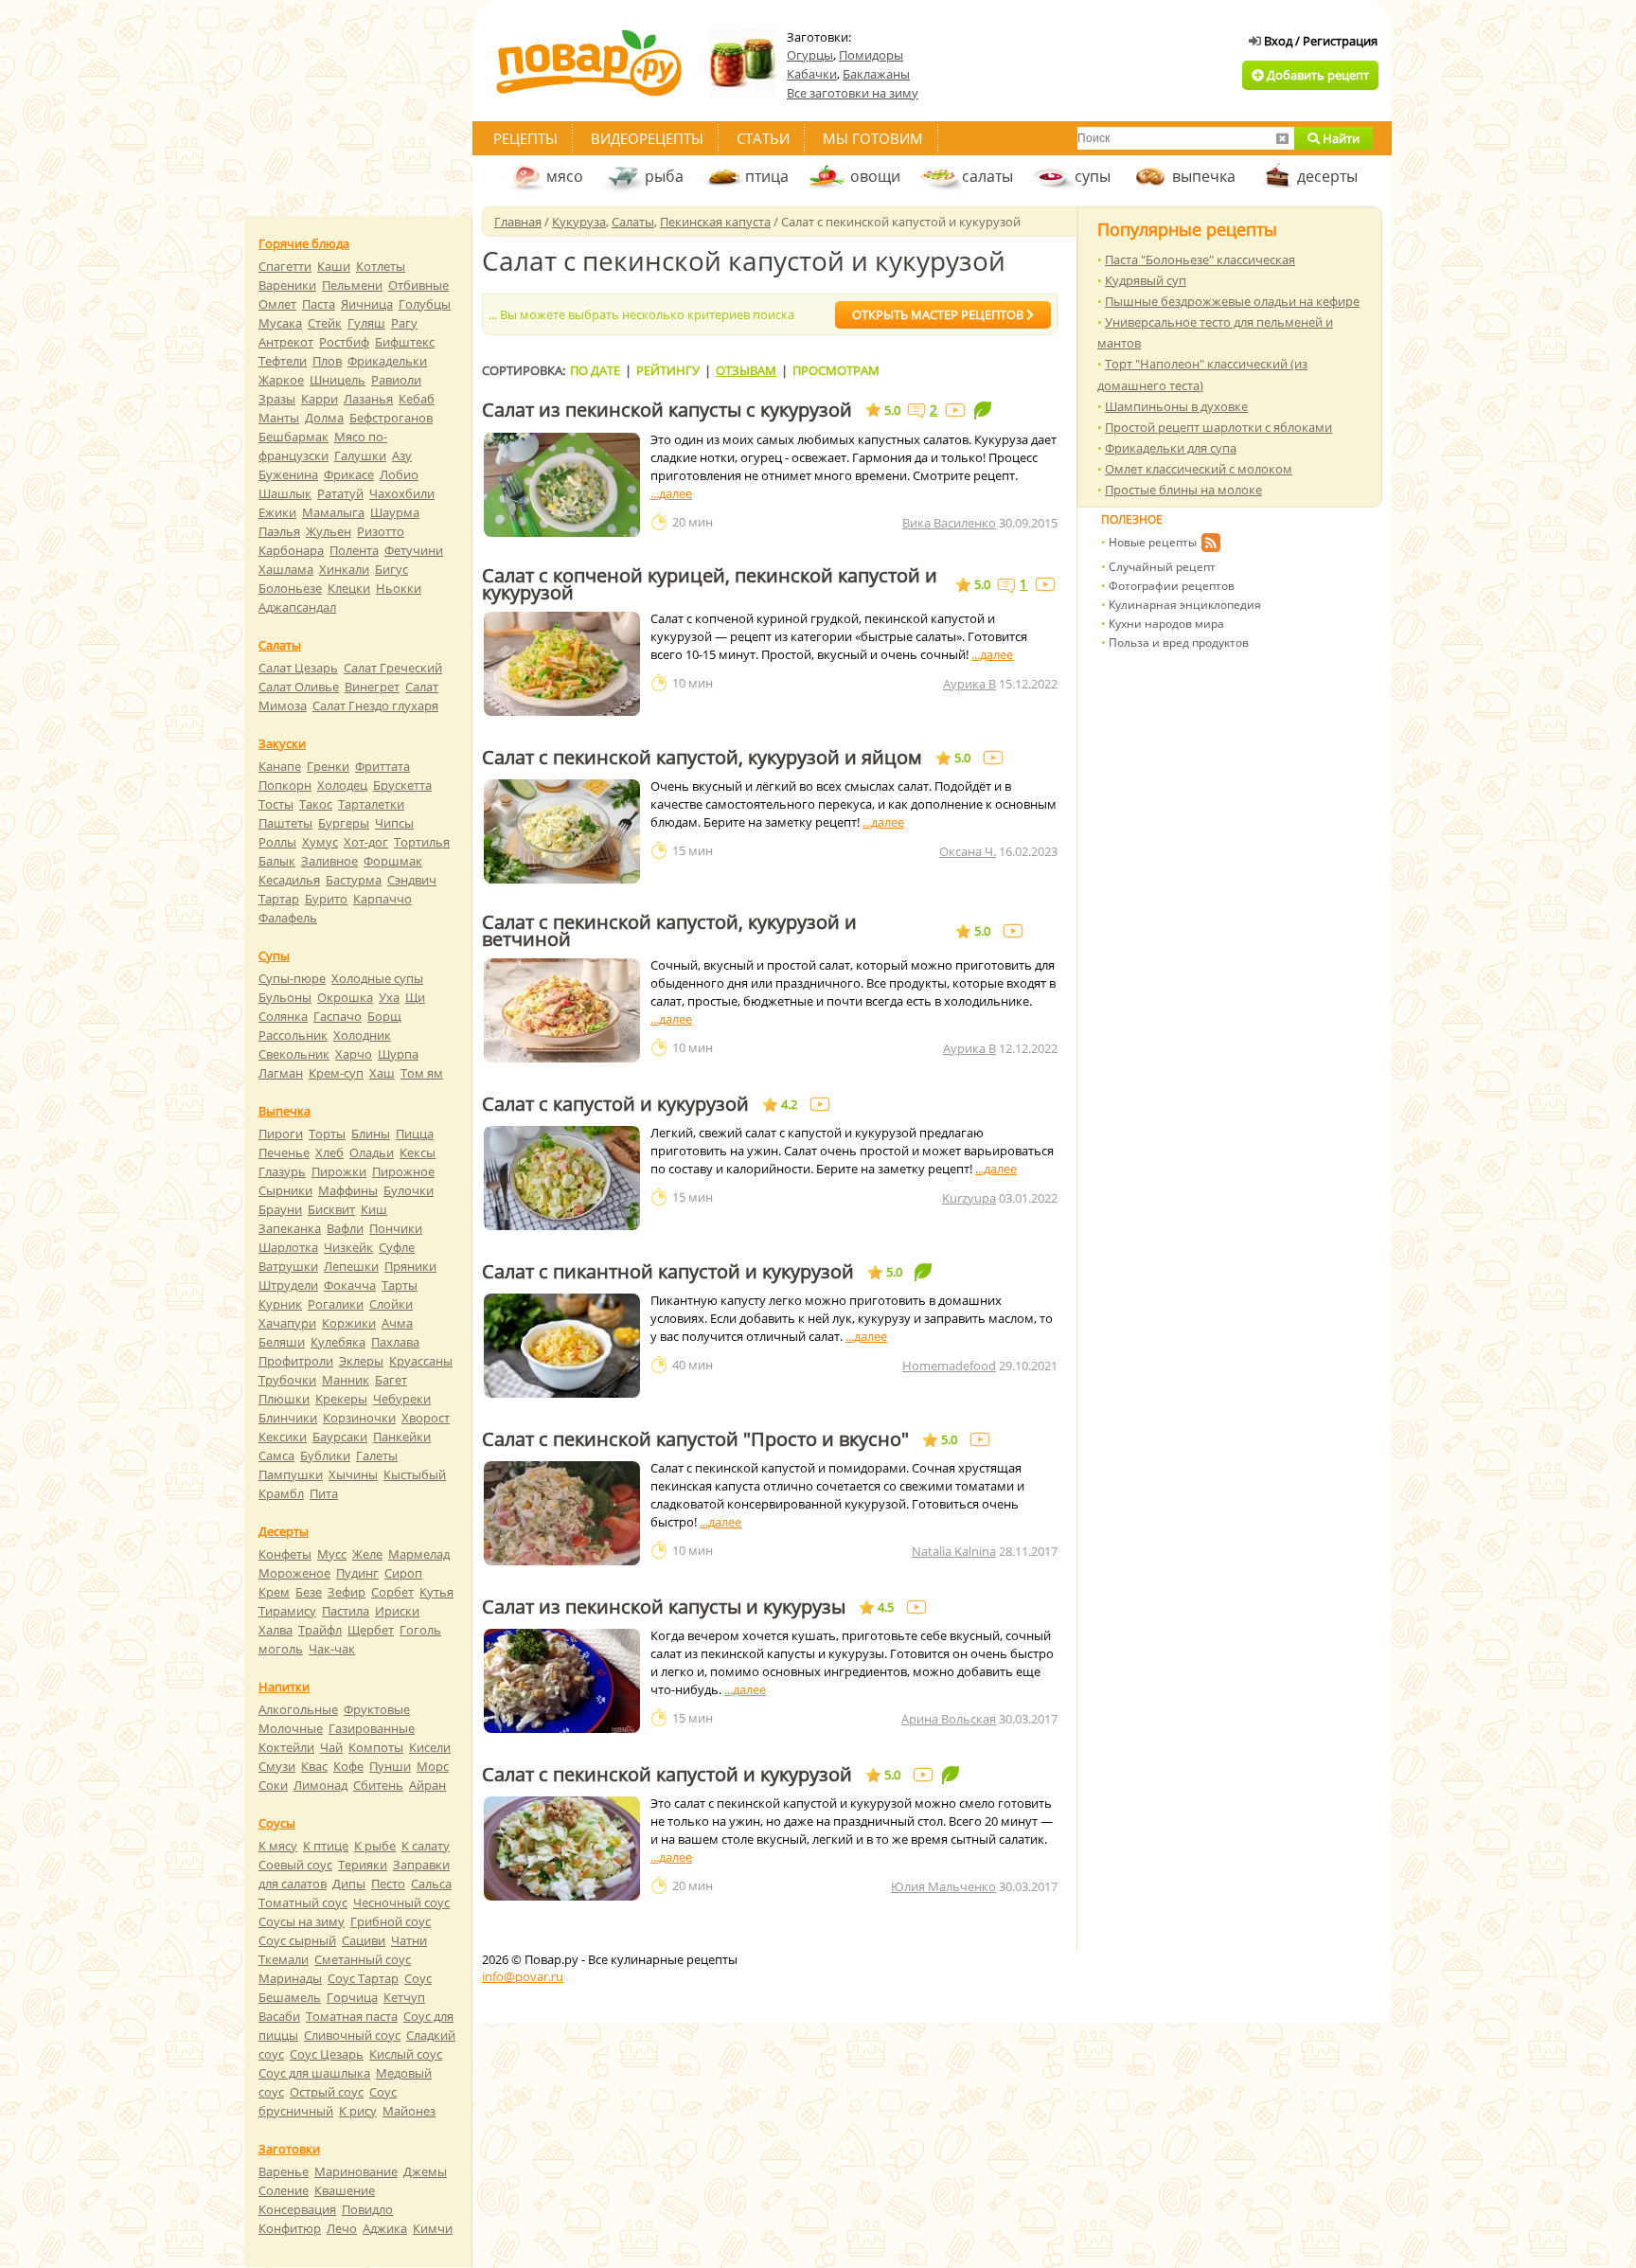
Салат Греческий (393, 668)
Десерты (284, 1531)
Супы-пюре (292, 978)
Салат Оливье (299, 687)
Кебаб (417, 399)
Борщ (384, 1016)
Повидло (367, 2209)
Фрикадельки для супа (1171, 448)
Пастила (346, 1611)
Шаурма (395, 512)
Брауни (280, 1209)
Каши (334, 266)
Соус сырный (297, 1940)
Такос (316, 804)
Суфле (397, 1247)
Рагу (404, 323)
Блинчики (288, 1418)
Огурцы (810, 55)
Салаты (633, 222)
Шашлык (285, 493)
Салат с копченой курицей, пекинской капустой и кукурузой (710, 584)
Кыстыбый (415, 1474)
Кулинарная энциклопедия (1185, 605)
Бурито (326, 899)
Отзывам (746, 370)
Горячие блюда (304, 243)
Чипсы (394, 823)
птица (767, 176)
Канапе (280, 766)
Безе (309, 1592)
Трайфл (320, 1630)
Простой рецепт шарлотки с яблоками (1218, 427)
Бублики (325, 1455)
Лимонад (320, 1785)
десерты (1327, 176)
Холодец (342, 785)
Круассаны (421, 1361)
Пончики (396, 1228)
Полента (354, 550)
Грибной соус (391, 1921)
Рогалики (336, 1304)
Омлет (277, 304)
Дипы (349, 1884)
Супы (274, 955)
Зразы (277, 399)
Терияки (363, 1865)
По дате (595, 370)
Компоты (376, 1747)
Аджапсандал (297, 607)
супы (1093, 176)
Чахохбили (402, 493)
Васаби (279, 2016)
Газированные (372, 1728)
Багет (391, 1380)
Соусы (277, 1823)
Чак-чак (332, 1649)
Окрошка (345, 997)
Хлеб (329, 1152)
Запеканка (290, 1228)
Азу (402, 455)
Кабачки (812, 74)
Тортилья (422, 842)
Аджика (385, 2228)
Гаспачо (338, 1016)
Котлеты (381, 266)
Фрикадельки (387, 361)
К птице (326, 1846)
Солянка (283, 1016)
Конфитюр (290, 2228)
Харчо (354, 1054)
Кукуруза (579, 222)
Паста (319, 304)
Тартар (279, 899)
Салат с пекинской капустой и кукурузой (667, 1775)
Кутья (436, 1592)
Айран (427, 1785)
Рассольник (293, 1035)
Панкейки (402, 1437)
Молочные (291, 1728)
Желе (367, 1554)
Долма (324, 418)
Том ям (422, 1073)
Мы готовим (873, 138)
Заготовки (289, 2149)
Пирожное (403, 1171)
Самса (276, 1455)
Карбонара (291, 550)
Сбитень (378, 1785)
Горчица (352, 1997)
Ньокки (399, 588)
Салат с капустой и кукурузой (615, 1104)
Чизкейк (348, 1247)
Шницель (338, 380)
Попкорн (285, 785)
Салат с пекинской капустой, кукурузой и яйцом (702, 758)
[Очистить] (1282, 138)
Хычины (353, 1474)
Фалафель (288, 918)
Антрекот (286, 342)
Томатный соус (303, 1902)
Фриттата (382, 766)
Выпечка (285, 1111)
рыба (664, 176)
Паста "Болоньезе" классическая (1200, 259)
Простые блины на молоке (1183, 490)
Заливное (329, 861)
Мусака (280, 323)
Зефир (347, 1592)
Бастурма (354, 880)
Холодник (362, 1035)
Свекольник (294, 1054)
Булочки (409, 1190)
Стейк (325, 323)
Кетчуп (404, 1997)
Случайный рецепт (1162, 567)
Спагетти (285, 266)
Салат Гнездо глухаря (375, 705)
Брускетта (402, 785)
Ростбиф (344, 342)
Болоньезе (290, 588)
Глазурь (282, 1171)
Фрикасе (349, 474)
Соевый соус (295, 1865)
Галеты (377, 1455)
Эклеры (361, 1361)
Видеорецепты (647, 138)
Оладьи (372, 1152)
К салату (426, 1846)
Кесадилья (289, 880)
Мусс (332, 1554)
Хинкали (344, 569)
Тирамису (287, 1611)
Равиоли (396, 380)
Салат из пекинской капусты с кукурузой (667, 410)
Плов (327, 361)
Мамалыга (333, 512)
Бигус (391, 569)
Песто (388, 1884)
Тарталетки (371, 804)
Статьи (763, 138)
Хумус (320, 842)
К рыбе (375, 1846)
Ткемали (284, 1959)
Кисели (430, 1747)
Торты (327, 1134)
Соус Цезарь (327, 2054)
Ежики (277, 512)
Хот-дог (366, 842)
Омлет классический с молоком (1199, 469)
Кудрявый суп (1146, 280)
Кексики (283, 1437)
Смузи (277, 1766)
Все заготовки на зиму (853, 93)
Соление (284, 2190)
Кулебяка (338, 1342)
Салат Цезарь (298, 668)
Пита (324, 1493)
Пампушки (291, 1474)
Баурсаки (340, 1437)
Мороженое (294, 1573)
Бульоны (285, 997)
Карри (320, 399)
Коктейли (286, 1747)
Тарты (400, 1285)
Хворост (426, 1418)
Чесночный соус (401, 1902)
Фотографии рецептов (1172, 586)
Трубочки (287, 1380)
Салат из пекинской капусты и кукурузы (664, 1607)
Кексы (418, 1152)
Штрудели (288, 1285)
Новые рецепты (1153, 542)
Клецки (349, 588)
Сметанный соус (363, 1959)
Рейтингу (668, 370)
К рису (358, 2111)
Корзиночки (359, 1418)
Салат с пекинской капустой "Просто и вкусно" (695, 1439)
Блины (371, 1134)
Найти (1340, 138)
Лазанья (368, 399)
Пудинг (357, 1573)
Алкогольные (298, 1709)
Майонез (409, 2111)
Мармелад (419, 1554)
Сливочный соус (352, 2035)
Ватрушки (288, 1266)
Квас (314, 1766)
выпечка (1204, 176)
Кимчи (433, 2228)
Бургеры (344, 823)
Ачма (397, 1323)
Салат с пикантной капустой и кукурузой (668, 1272)
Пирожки (339, 1171)
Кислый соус (406, 2054)
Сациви (364, 1940)
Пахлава (395, 1342)
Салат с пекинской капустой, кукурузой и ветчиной (669, 931)
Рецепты (525, 138)
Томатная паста (352, 2016)
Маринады (290, 1978)
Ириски (397, 1611)
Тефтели (283, 361)
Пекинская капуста (715, 222)
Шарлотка (288, 1247)
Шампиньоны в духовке (1176, 406)
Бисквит (331, 1209)
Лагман (281, 1073)
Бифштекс (405, 342)
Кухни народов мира (1166, 624)
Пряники (410, 1266)
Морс (433, 1766)
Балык (277, 861)
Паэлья (279, 531)
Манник (346, 1380)
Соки (273, 1785)
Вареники (287, 285)
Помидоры (871, 55)
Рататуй (340, 493)
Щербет (371, 1630)
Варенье (284, 2171)
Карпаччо (382, 899)
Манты (279, 418)
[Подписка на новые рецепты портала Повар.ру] (1210, 545)
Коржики (349, 1323)
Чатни (409, 1940)
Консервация (297, 2209)
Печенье (284, 1152)
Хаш (382, 1073)
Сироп (403, 1573)
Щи (415, 997)
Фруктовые (377, 1709)
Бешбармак (293, 437)
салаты (987, 176)
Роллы (277, 842)
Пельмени (352, 285)
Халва (276, 1630)
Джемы (425, 2171)
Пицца (415, 1134)
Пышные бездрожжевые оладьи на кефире (1232, 301)
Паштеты (285, 823)
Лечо (342, 2228)
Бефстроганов (391, 418)
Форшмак (393, 861)
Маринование (356, 2171)
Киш (374, 1209)
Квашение (345, 2190)
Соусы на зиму (302, 1921)
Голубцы (425, 304)
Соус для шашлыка (314, 2073)
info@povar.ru (523, 1976)
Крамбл (281, 1493)
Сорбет (392, 1592)
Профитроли (296, 1361)
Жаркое (281, 380)
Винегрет (372, 687)
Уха (389, 997)
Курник (280, 1304)
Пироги (281, 1134)
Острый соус (327, 2092)
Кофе (348, 1766)
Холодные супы (377, 978)
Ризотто (381, 531)
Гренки (328, 766)
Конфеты (285, 1554)
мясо (565, 176)
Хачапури (287, 1323)
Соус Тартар (363, 1978)
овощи (875, 176)
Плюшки (284, 1399)
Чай (331, 1747)
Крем (274, 1592)
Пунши (390, 1766)
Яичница (367, 304)
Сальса (431, 1884)
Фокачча (350, 1285)
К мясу (278, 1846)
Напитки (284, 1687)
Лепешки (351, 1266)
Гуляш (366, 323)
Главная (518, 222)
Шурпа (398, 1054)
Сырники (285, 1190)
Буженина (288, 474)
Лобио (399, 474)
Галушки (360, 455)
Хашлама (286, 569)
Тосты (276, 804)
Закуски (282, 743)
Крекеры (341, 1399)
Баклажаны (876, 74)
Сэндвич (412, 880)
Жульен (329, 531)
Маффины (348, 1190)
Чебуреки (402, 1399)
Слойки (391, 1304)
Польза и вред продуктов (1179, 643)
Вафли (345, 1228)
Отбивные (418, 285)
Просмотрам (836, 370)
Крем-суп (336, 1073)
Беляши (282, 1342)
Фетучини (414, 550)
